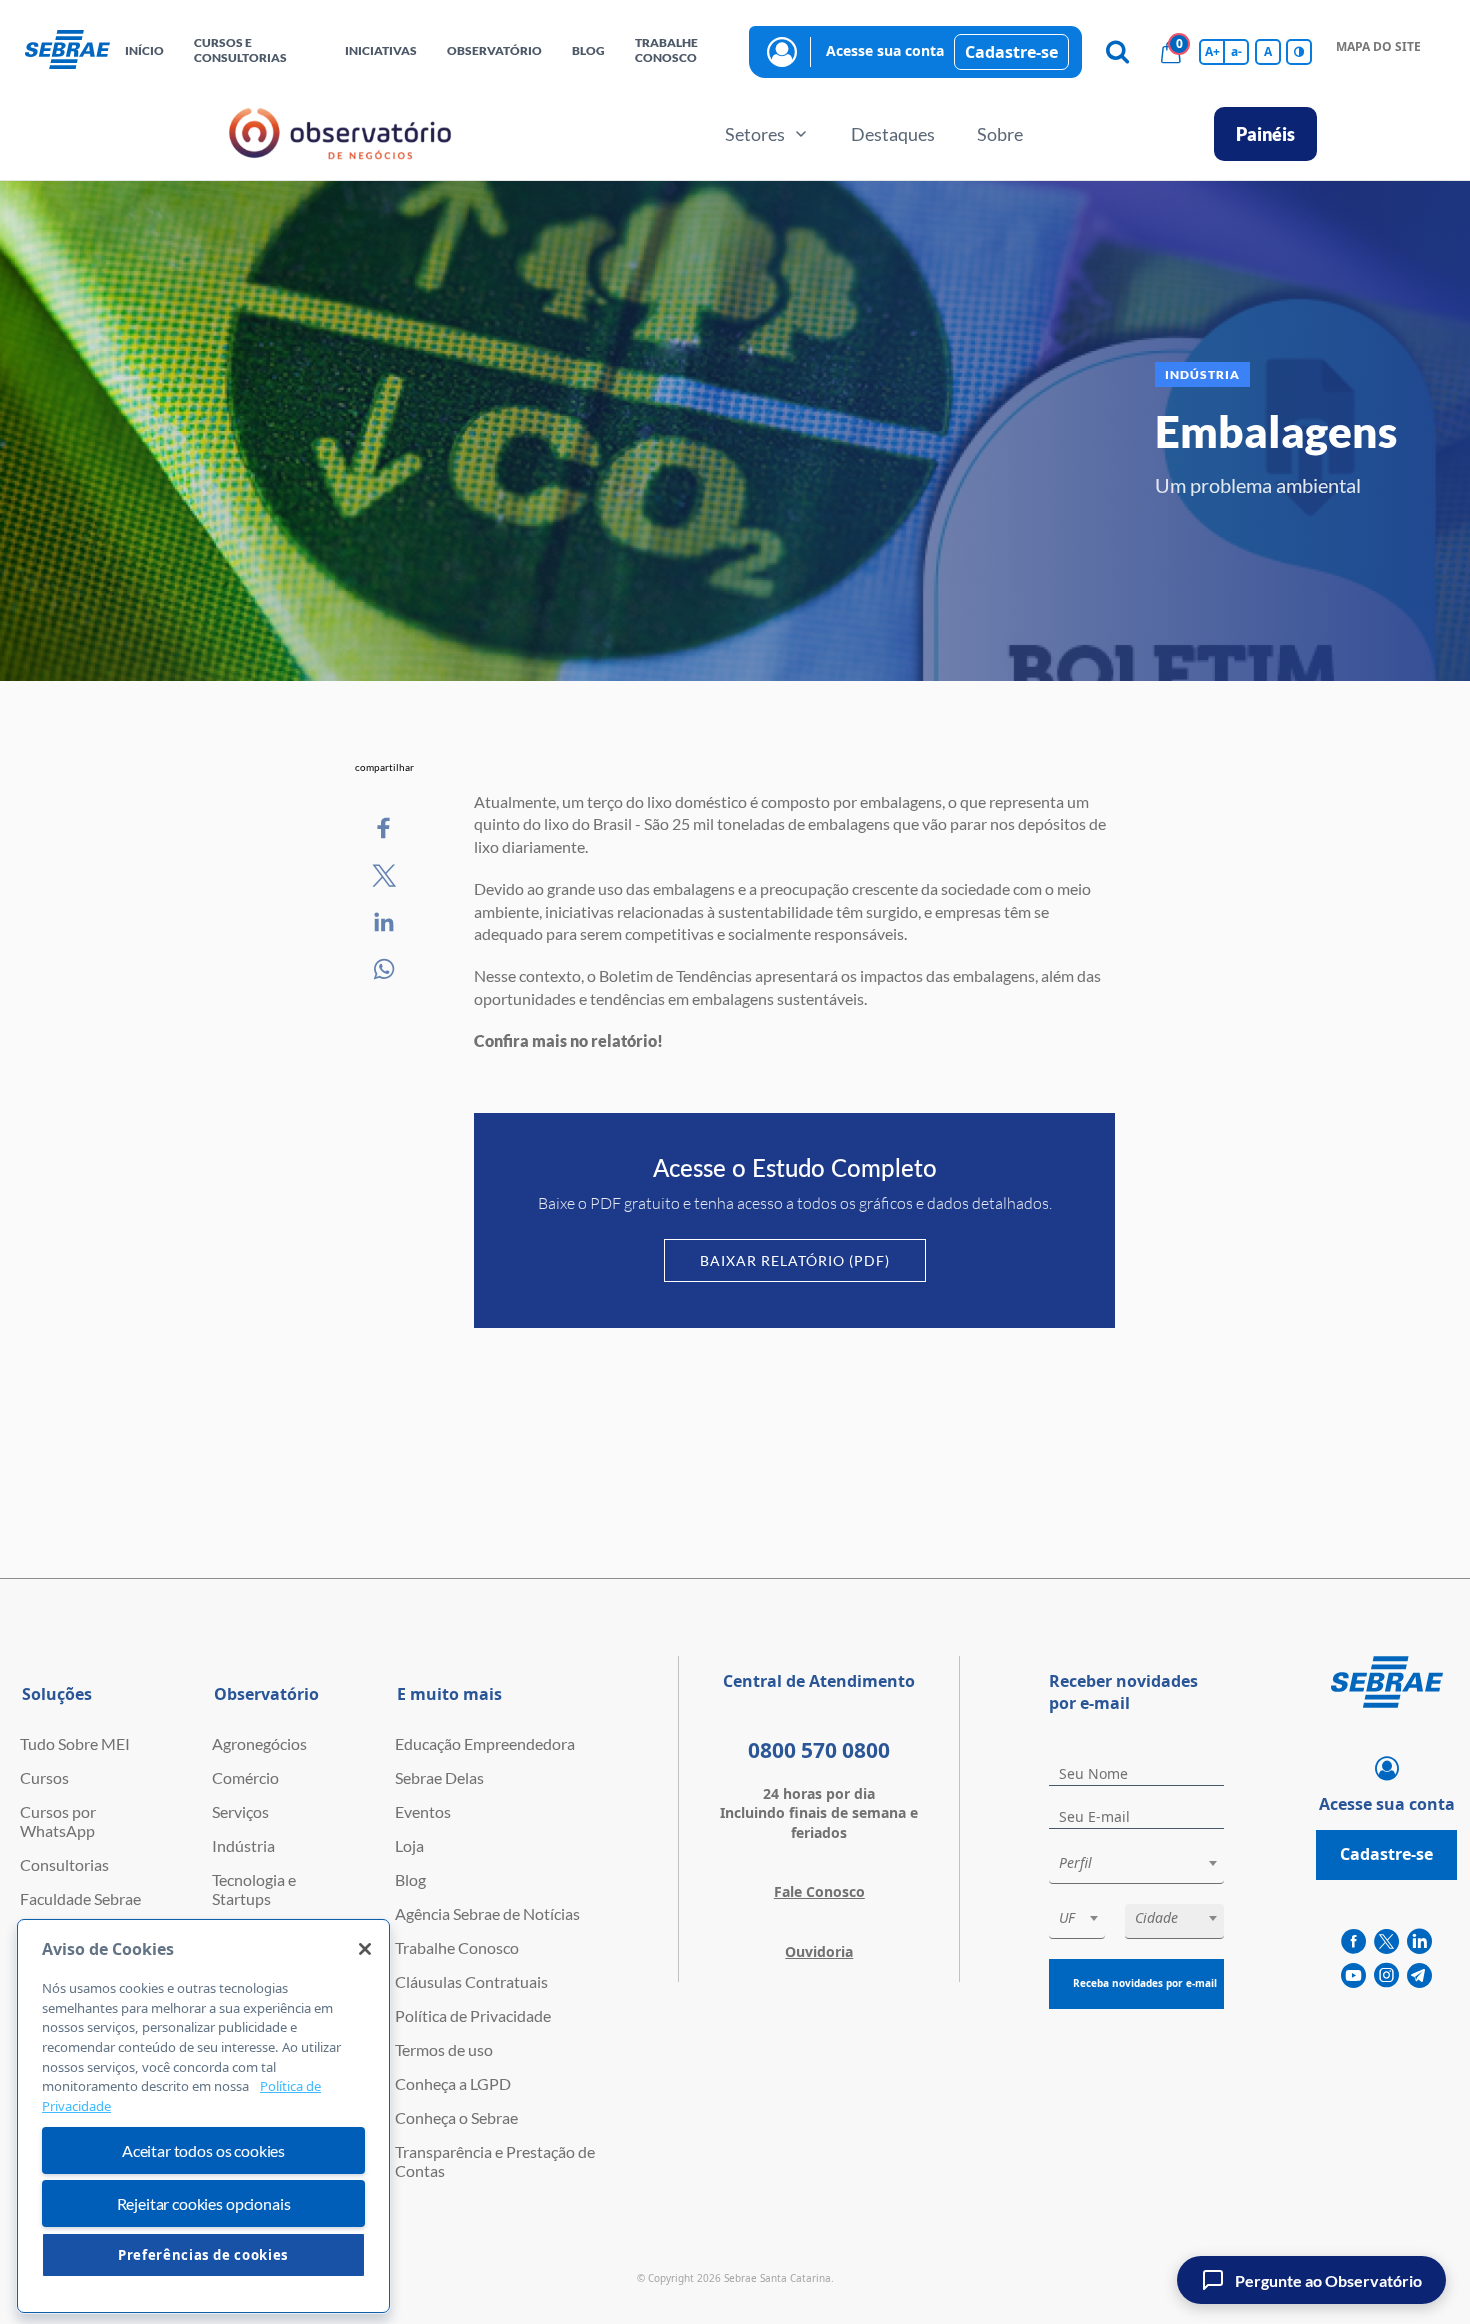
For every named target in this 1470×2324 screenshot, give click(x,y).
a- (1236, 51)
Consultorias (64, 1864)
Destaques (893, 134)
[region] (203, 2116)
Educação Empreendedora (485, 1743)
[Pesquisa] (1117, 52)
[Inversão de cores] (1299, 52)
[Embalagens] (385, 829)
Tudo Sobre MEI (75, 1743)
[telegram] (1419, 1976)
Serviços (240, 1811)
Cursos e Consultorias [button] (240, 50)
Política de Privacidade (473, 2015)
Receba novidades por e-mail (1145, 1983)
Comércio (245, 1777)
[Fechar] (365, 1949)
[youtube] (1353, 1976)
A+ (1212, 51)
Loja (409, 1845)
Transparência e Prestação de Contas (495, 2161)
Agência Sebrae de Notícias (487, 1913)
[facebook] (1353, 1942)
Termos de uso (444, 2049)
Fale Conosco (819, 1891)
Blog (410, 1879)
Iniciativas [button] (381, 50)
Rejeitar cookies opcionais (204, 2203)
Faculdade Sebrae (80, 1898)
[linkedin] (1419, 1942)
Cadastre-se (1011, 52)
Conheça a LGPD (453, 2083)
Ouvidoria (819, 1951)
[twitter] (1386, 1942)
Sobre (1000, 134)
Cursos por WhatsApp (58, 1821)
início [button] (144, 50)
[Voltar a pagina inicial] (67, 51)
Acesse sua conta (885, 50)
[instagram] (1386, 1976)
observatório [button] (494, 50)
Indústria (243, 1845)
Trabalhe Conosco (457, 1947)
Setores (755, 134)
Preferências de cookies (203, 2255)
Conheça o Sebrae (456, 2117)
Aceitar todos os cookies (203, 2150)
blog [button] (588, 50)
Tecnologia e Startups (254, 1889)
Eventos (423, 1811)
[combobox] (1136, 1866)
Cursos (44, 1777)
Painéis (1265, 134)
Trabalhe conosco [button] (666, 50)
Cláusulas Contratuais (471, 1981)
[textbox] (1146, 1863)
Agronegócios (259, 1743)
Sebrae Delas (439, 1777)
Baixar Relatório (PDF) (795, 1260)
